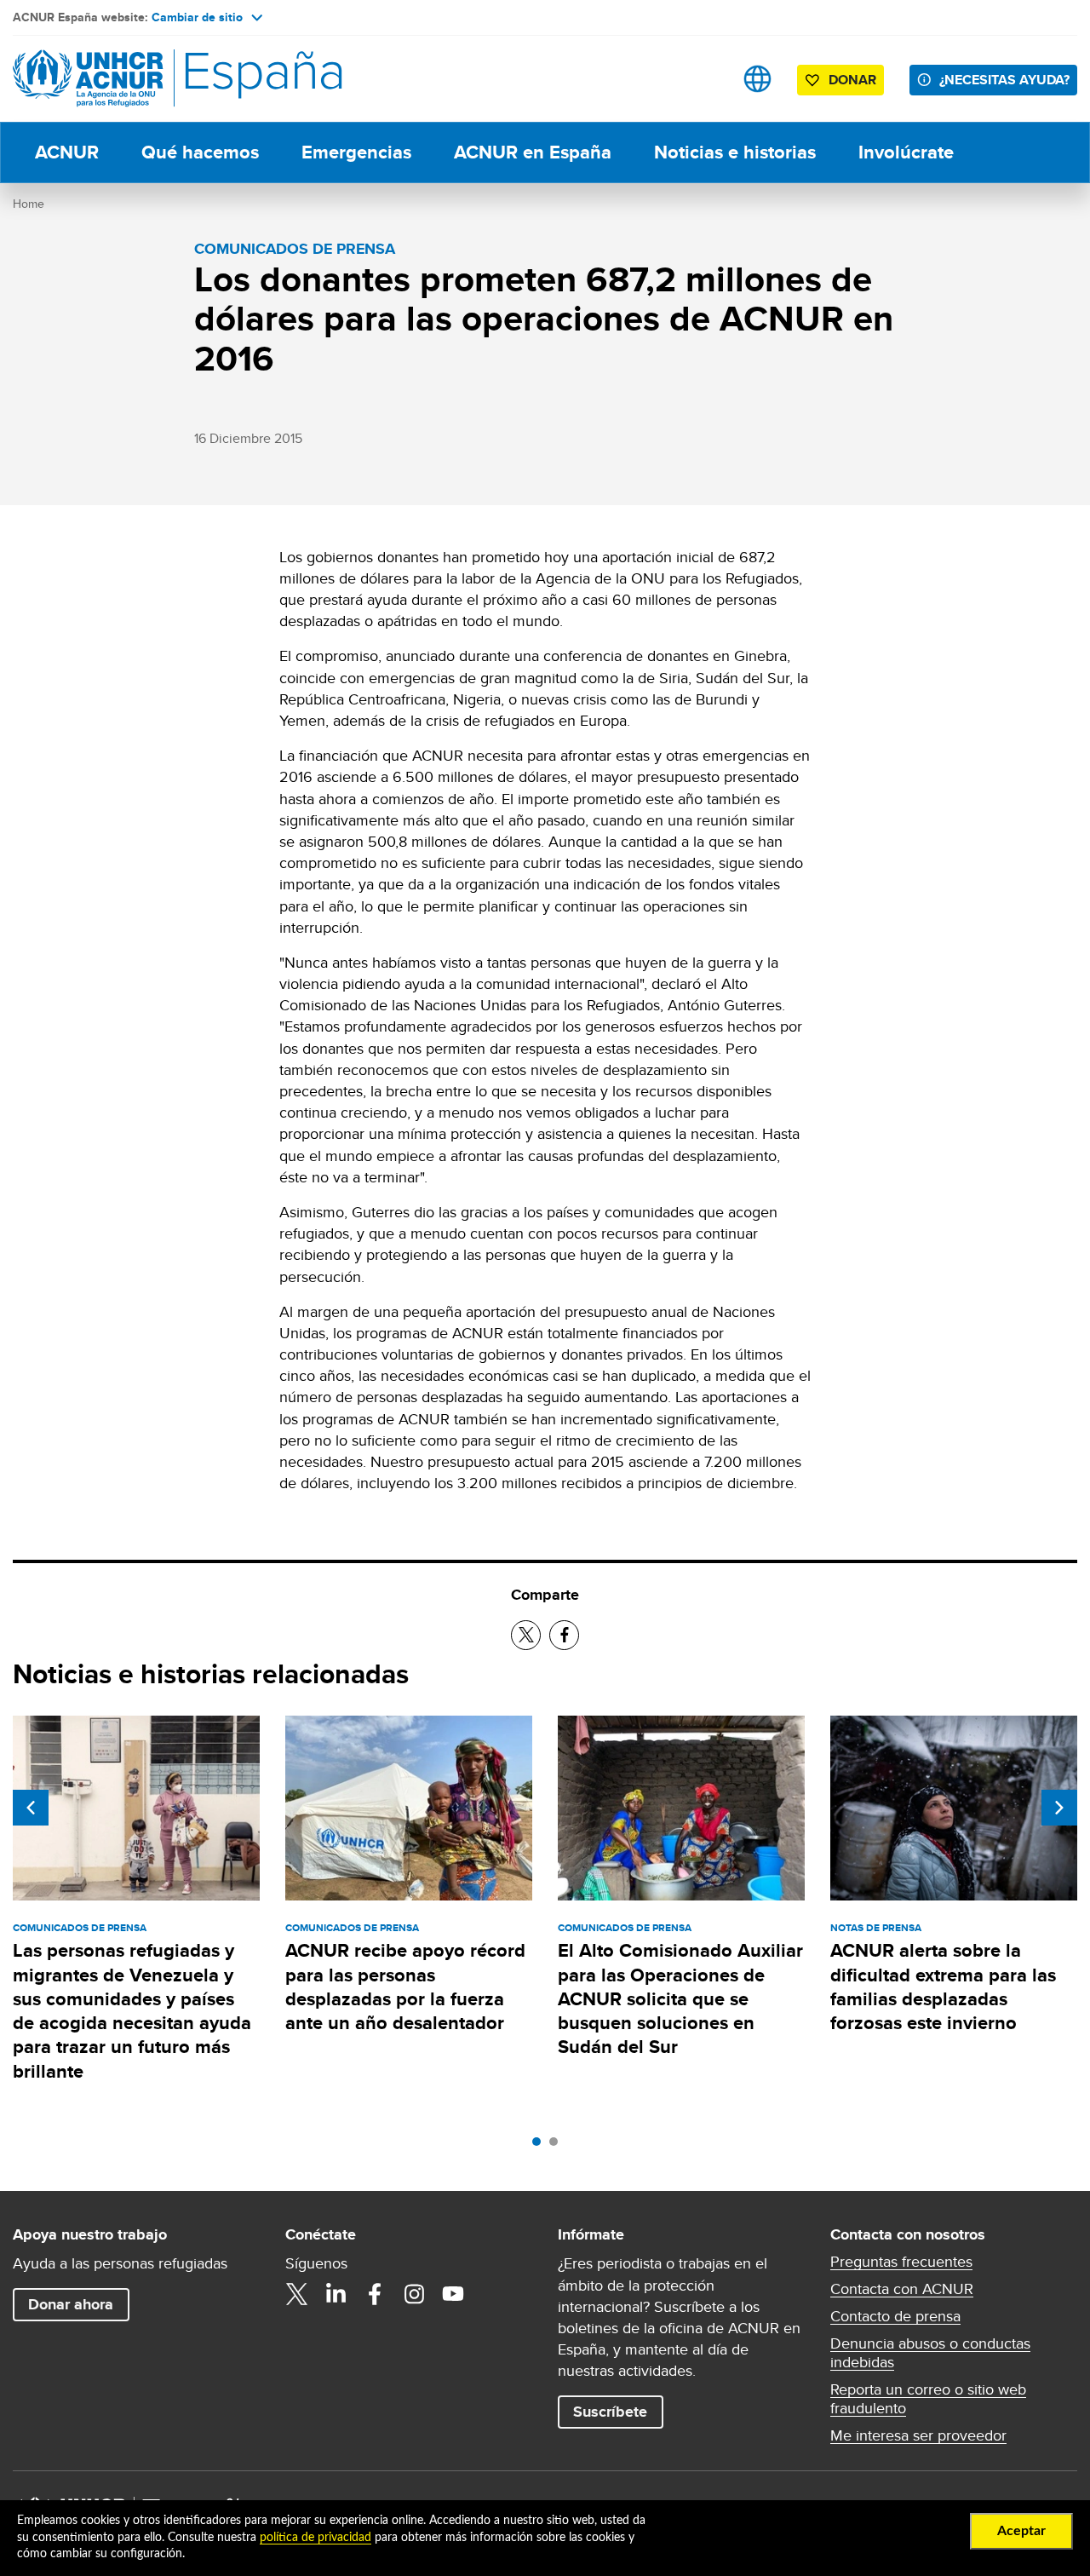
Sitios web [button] (757, 79)
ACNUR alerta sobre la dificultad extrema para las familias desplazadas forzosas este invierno (943, 1987)
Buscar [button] (704, 79)
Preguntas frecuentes (901, 2262)
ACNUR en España (533, 152)
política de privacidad (316, 2538)
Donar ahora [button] (71, 2304)
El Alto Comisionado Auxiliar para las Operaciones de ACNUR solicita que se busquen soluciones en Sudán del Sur (680, 1998)
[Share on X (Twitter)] (526, 1635)
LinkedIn (336, 2294)
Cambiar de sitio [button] (197, 17)
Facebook (375, 2294)
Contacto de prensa (895, 2316)
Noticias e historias (735, 152)
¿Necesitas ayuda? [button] (1004, 80)
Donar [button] (852, 80)
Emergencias (356, 152)
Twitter (296, 2294)
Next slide (1059, 1808)
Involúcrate (906, 152)
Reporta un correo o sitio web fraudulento (928, 2399)
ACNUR (67, 152)
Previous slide (31, 1808)
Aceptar (1021, 2531)
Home (29, 204)
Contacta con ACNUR (902, 2289)
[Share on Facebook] (564, 1635)
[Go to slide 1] (541, 2146)
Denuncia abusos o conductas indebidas (930, 2353)
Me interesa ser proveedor (918, 2435)
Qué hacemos (200, 152)
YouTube (453, 2294)
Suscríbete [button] (610, 2412)
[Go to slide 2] (558, 2146)
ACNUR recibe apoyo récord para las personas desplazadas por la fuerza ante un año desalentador (405, 1987)
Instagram (414, 2294)
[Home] (132, 79)
